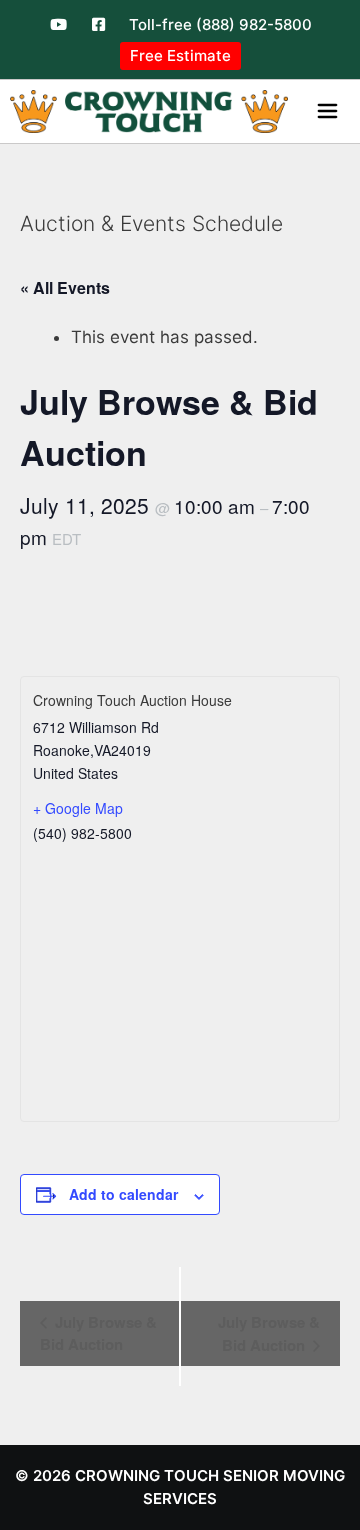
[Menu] (331, 111)
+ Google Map (78, 808)
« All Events (65, 287)
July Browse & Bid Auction (98, 1333)
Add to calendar (123, 1194)
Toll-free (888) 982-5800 (220, 24)
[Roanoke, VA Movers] (149, 111)
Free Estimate (180, 55)
